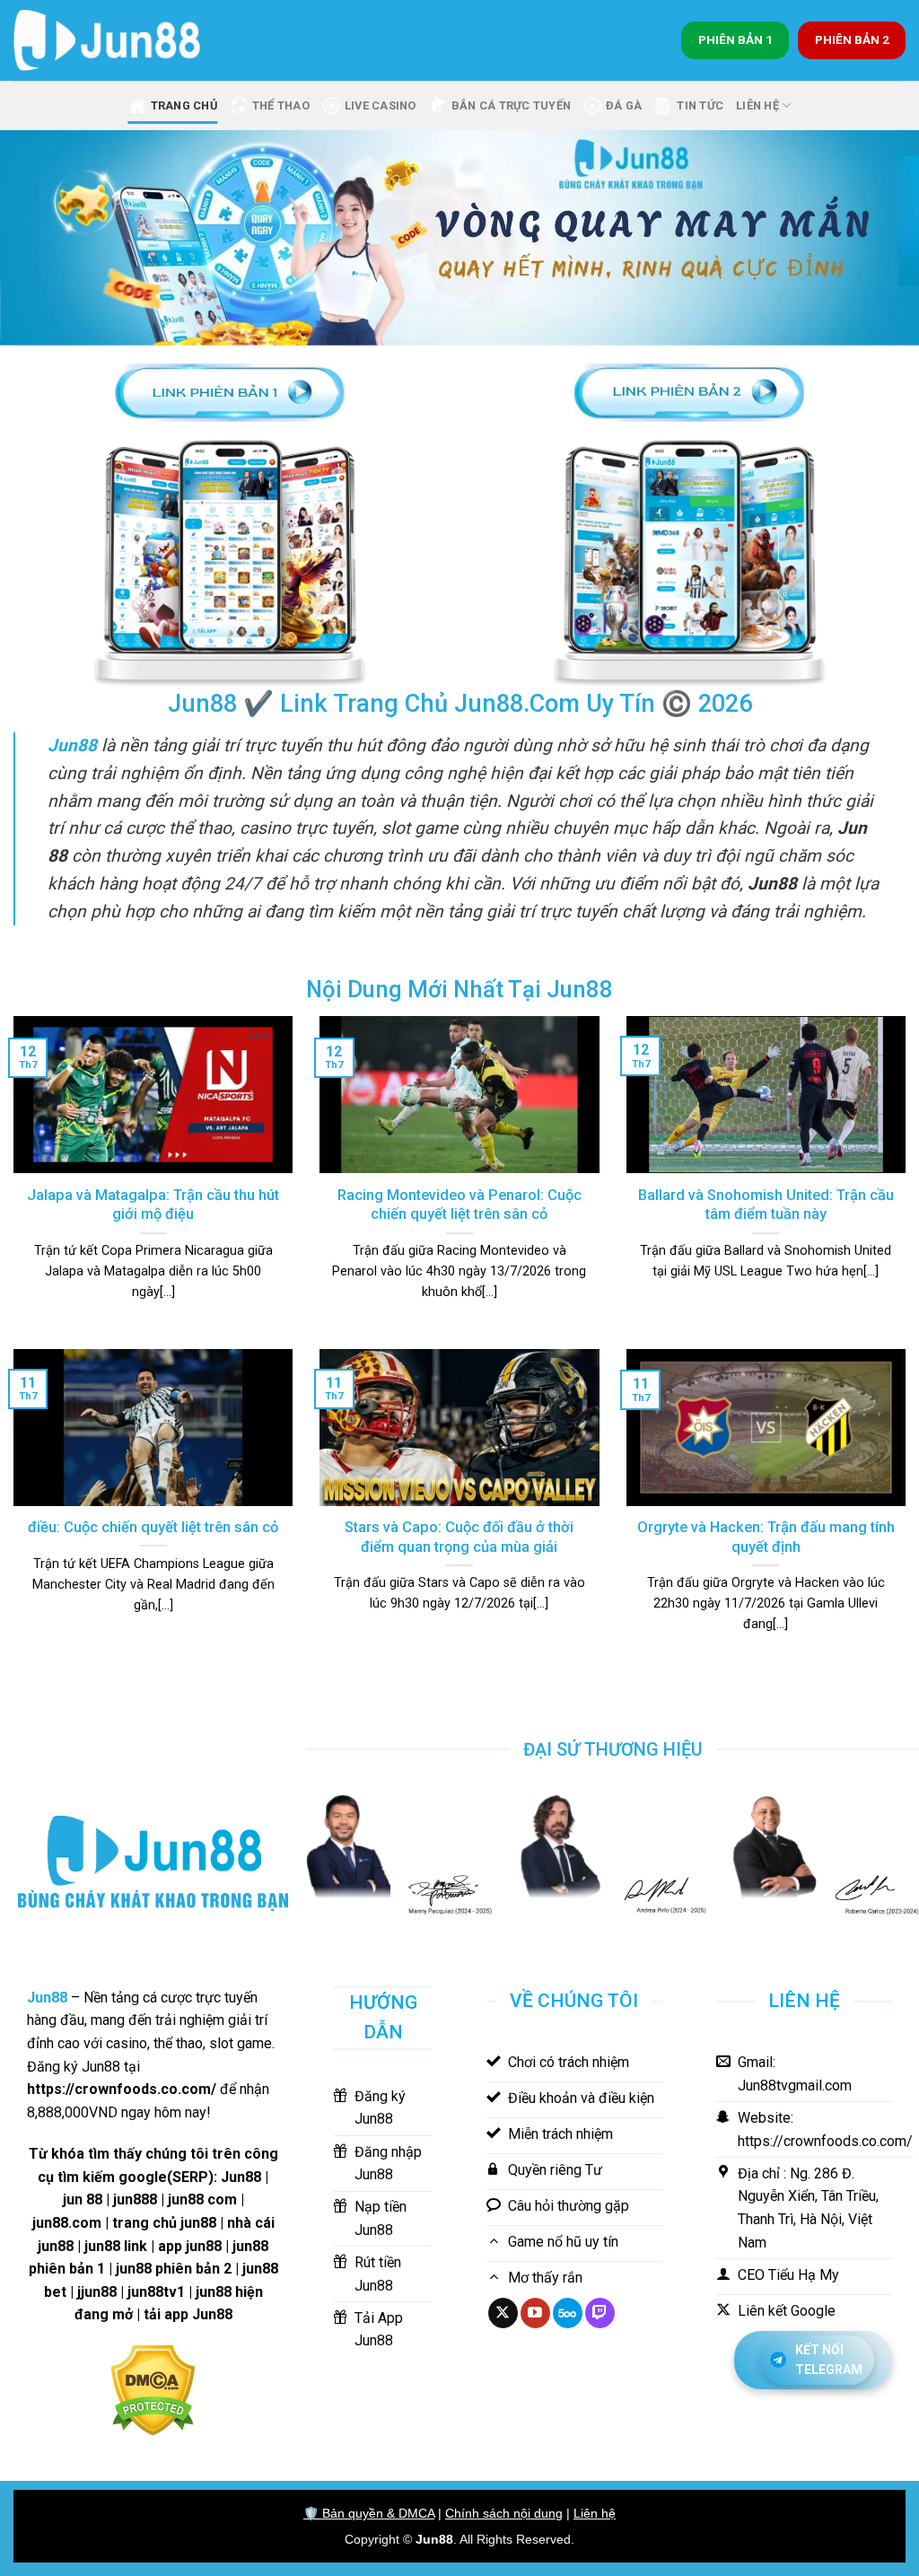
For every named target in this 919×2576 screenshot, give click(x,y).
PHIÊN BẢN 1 (735, 39)
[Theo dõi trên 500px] (568, 2313)
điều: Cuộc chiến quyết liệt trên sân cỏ (153, 1527)
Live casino (381, 105)
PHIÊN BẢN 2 (852, 39)
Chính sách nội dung (504, 2513)
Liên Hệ (757, 105)
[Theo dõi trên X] (503, 2313)
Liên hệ (595, 2513)
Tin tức (700, 105)
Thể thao (281, 105)
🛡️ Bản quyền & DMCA (369, 2513)
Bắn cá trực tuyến (511, 105)
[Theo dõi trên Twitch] (600, 2313)
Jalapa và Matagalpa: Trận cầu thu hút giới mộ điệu (153, 1205)
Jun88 (434, 2539)
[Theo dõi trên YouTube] (535, 2313)
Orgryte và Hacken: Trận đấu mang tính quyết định (766, 1537)
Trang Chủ (184, 105)
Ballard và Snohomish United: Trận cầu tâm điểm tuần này (766, 1205)
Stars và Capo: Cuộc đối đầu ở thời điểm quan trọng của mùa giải (459, 1537)
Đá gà (624, 105)
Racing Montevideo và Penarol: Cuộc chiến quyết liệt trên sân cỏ (459, 1205)
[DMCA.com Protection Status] (153, 2389)
